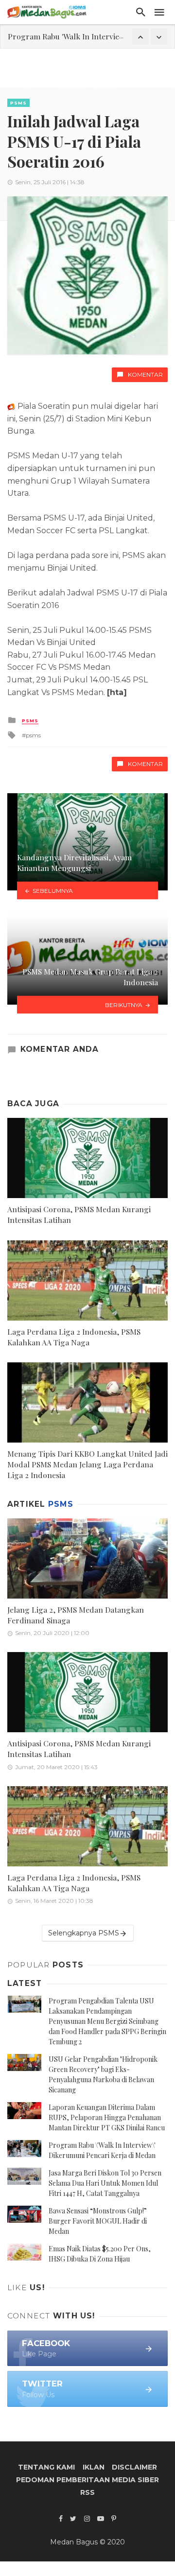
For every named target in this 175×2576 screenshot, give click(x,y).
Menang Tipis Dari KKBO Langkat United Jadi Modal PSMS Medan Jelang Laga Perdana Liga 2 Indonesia (87, 1464)
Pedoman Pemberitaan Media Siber (87, 2480)
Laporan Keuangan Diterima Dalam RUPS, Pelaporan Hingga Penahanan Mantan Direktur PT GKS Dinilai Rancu (107, 2117)
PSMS (18, 103)
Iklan (94, 2467)
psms (33, 735)
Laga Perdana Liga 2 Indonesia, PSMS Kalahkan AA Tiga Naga (74, 1337)
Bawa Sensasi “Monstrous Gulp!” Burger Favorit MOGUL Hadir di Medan (98, 2221)
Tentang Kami (46, 2467)
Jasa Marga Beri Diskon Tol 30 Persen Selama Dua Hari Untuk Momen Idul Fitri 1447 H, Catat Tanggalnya (105, 2183)
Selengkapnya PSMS (84, 1933)
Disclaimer (134, 2467)
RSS (87, 2492)
